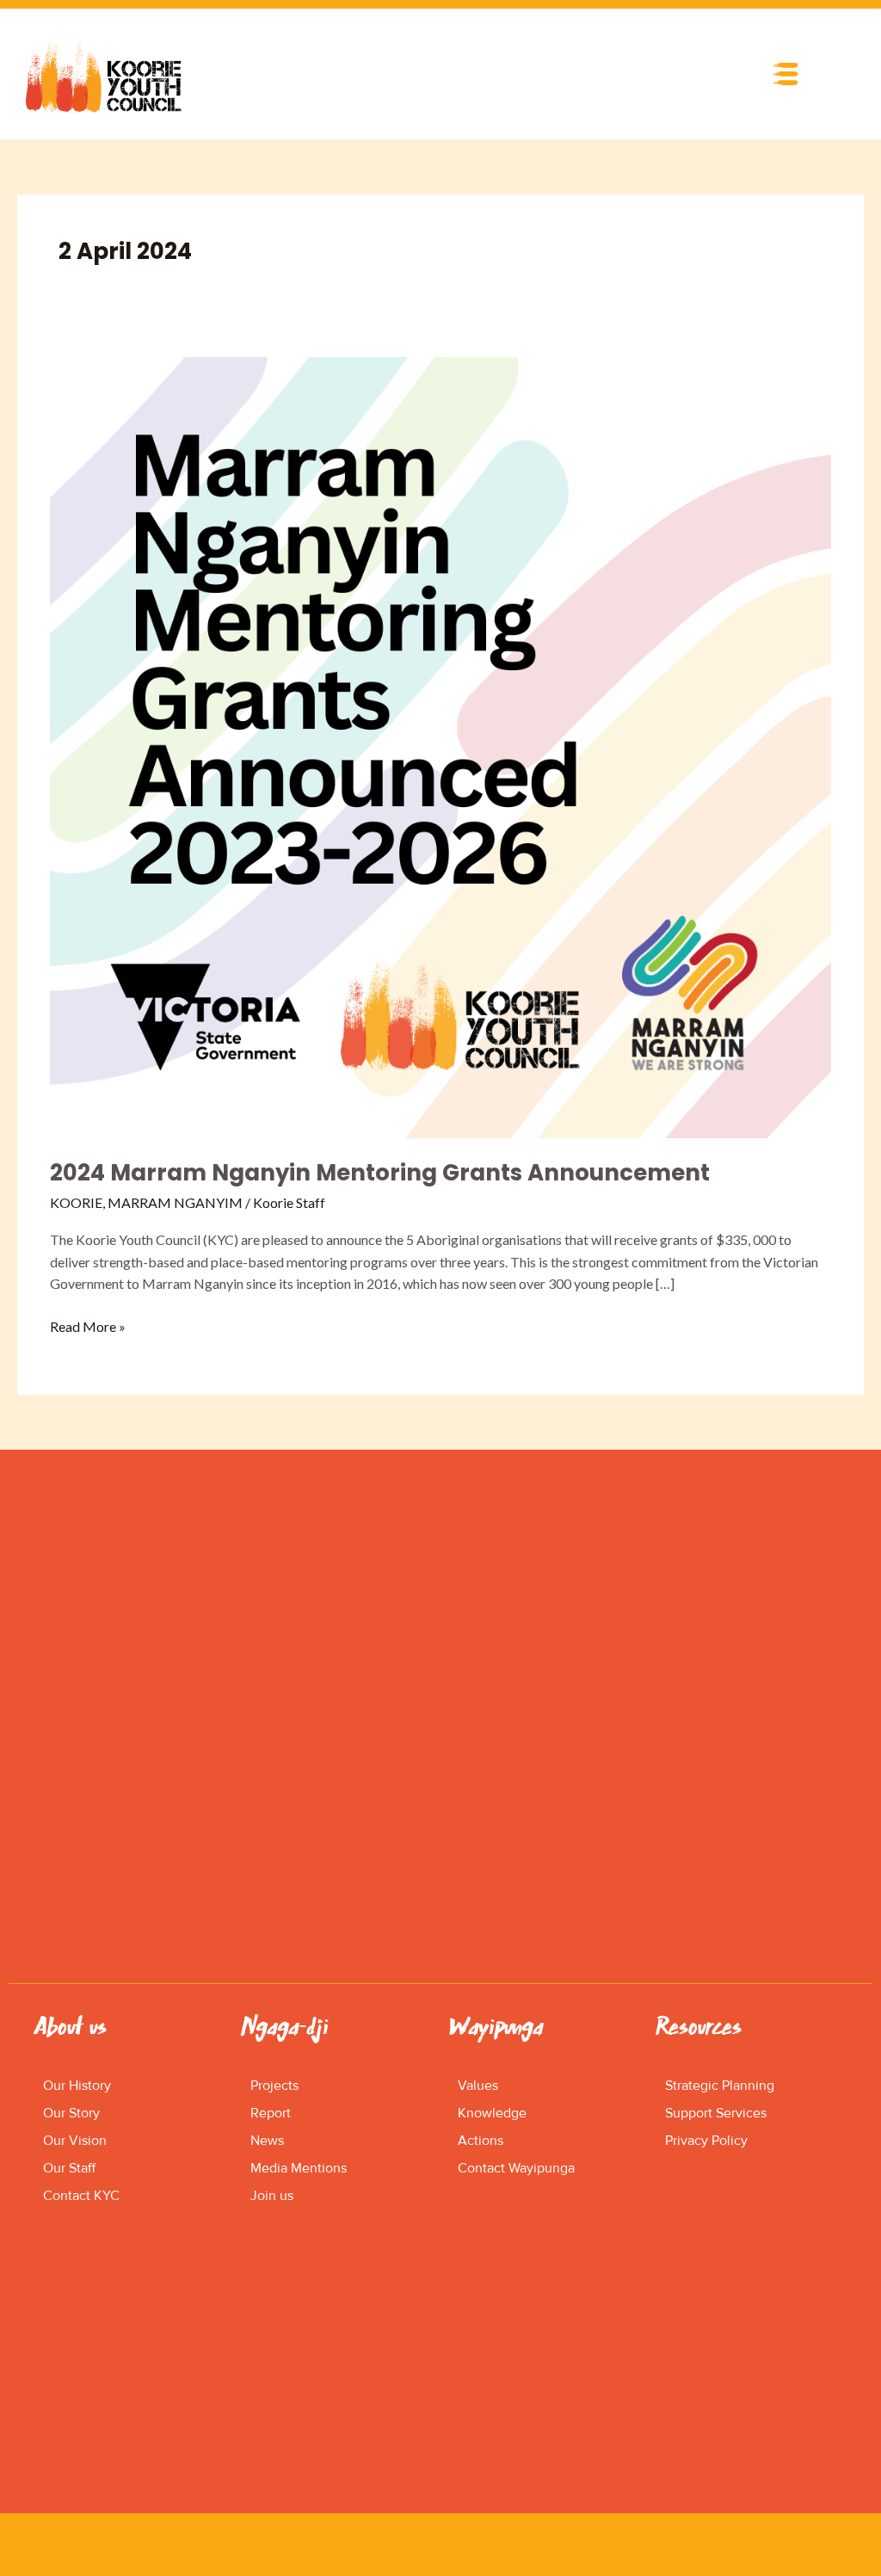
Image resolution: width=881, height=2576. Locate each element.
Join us (272, 2196)
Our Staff (69, 2168)
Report (271, 2113)
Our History (77, 2086)
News (267, 2141)
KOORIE (76, 1202)
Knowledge (492, 2113)
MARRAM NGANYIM (175, 1202)
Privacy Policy (706, 2141)
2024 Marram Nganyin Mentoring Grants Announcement (380, 1173)
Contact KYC (81, 2196)
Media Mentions (299, 2168)
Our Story (71, 2113)
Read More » (88, 1325)
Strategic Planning (720, 2086)
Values (478, 2086)
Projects (274, 2086)
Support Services (716, 2113)
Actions (481, 2141)
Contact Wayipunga (516, 2168)
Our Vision (75, 2141)
